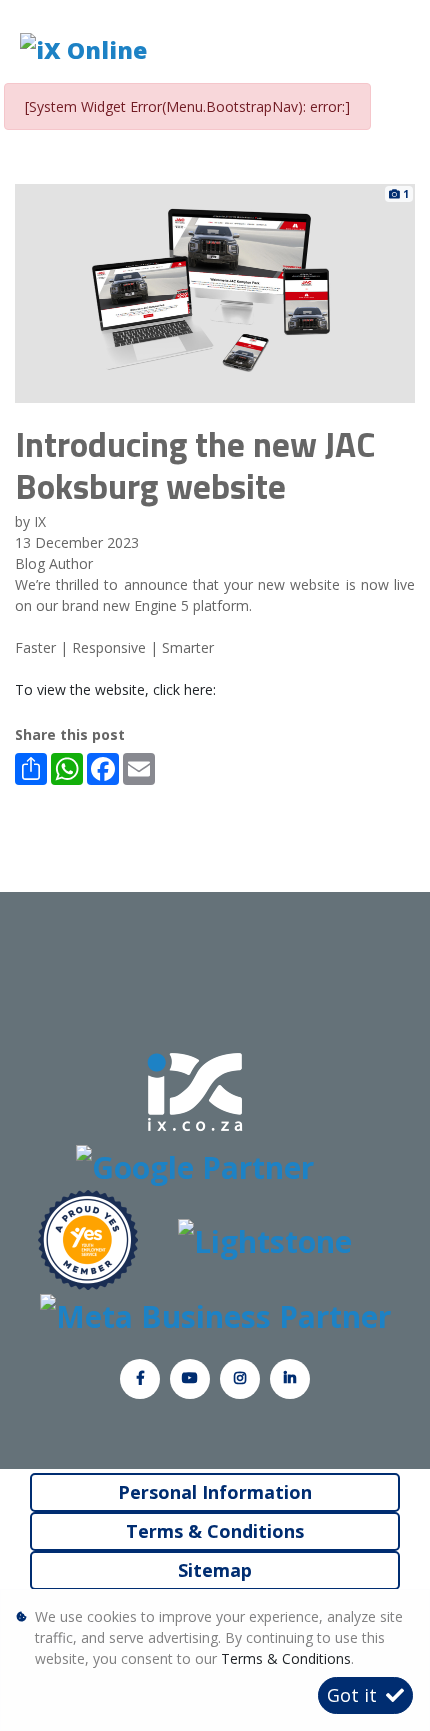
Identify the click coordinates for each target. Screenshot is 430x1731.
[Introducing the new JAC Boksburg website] (215, 291)
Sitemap (215, 1570)
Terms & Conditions (215, 1531)
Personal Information (215, 1492)
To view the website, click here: (115, 689)
